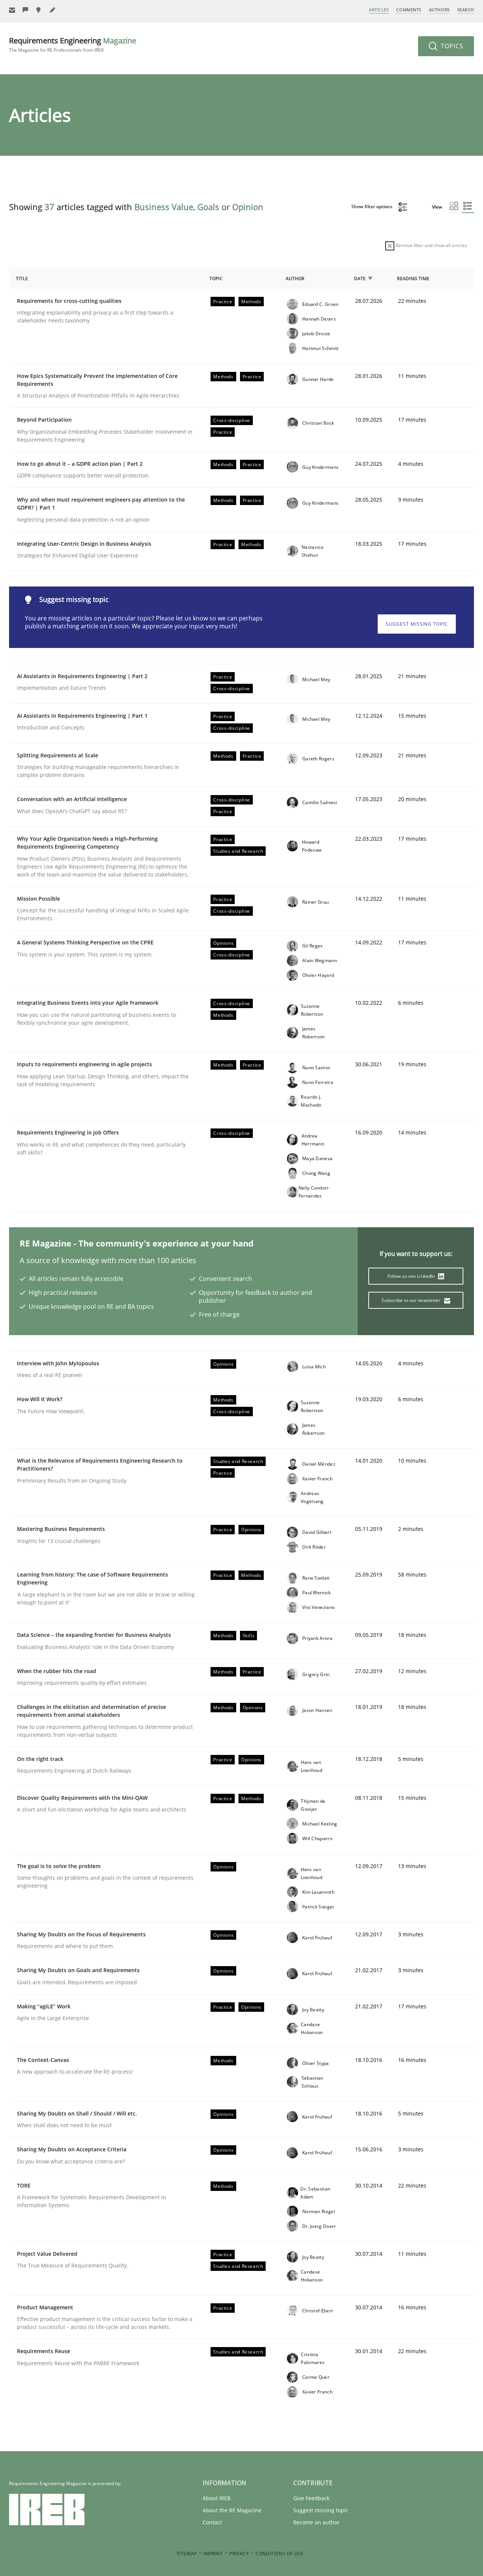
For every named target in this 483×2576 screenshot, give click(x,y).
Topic (216, 279)
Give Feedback (311, 2498)
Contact (212, 2522)
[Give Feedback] (26, 10)
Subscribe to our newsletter (411, 1300)
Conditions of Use (279, 2554)
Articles (379, 10)
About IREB (217, 2498)
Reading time (413, 279)
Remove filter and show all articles (431, 245)
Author (295, 279)
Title (22, 279)
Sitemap (187, 2554)
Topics (451, 46)
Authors (439, 10)
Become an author (316, 2522)
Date (360, 279)
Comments (409, 10)
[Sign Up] (12, 10)
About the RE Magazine (232, 2510)
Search (466, 10)
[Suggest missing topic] (39, 10)
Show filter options (372, 206)
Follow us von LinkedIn (412, 1276)
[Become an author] (53, 10)
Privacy (239, 2554)
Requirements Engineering (73, 44)
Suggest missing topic (417, 624)
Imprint (213, 2554)
